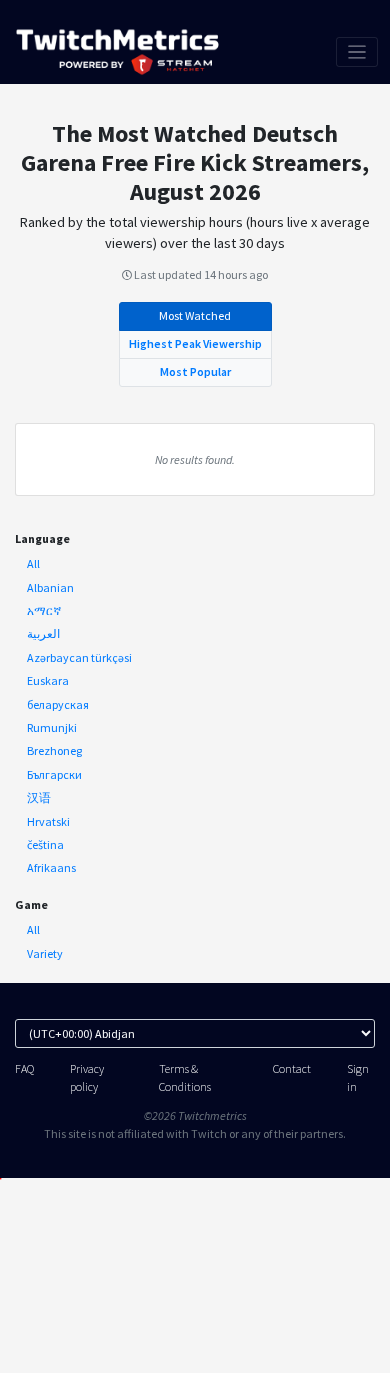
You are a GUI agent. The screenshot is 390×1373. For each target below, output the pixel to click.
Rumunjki (52, 727)
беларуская (58, 704)
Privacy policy (87, 1077)
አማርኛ (44, 610)
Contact (292, 1068)
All (33, 563)
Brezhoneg (54, 750)
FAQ (24, 1068)
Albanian (50, 587)
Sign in (358, 1077)
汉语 (39, 797)
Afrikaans (51, 867)
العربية (43, 633)
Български (54, 774)
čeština (45, 844)
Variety (45, 953)
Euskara (48, 680)
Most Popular (195, 371)
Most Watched (195, 315)
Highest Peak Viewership (195, 343)
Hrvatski (48, 821)
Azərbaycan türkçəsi (79, 657)
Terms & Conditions (185, 1077)
